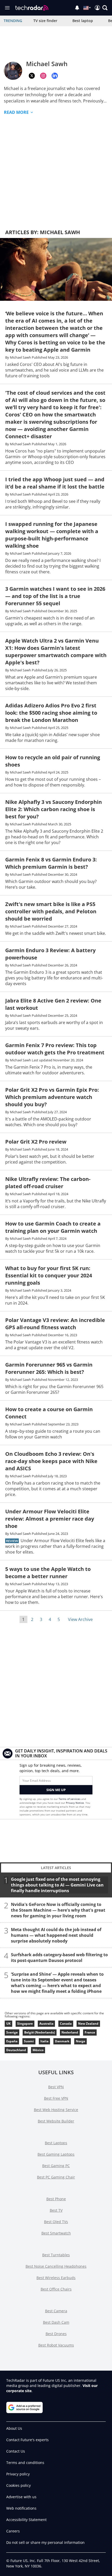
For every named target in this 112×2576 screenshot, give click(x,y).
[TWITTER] (32, 76)
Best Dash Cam (56, 2322)
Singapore (25, 2024)
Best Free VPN (56, 2098)
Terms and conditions (25, 2463)
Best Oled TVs (56, 2222)
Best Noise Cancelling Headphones (56, 2266)
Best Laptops (56, 2143)
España (12, 2041)
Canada (66, 2024)
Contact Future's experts (27, 2440)
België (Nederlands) (40, 2032)
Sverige (12, 2032)
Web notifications (21, 2508)
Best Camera (56, 2311)
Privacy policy (18, 2474)
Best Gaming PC (56, 2166)
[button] (105, 8)
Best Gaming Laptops (56, 2154)
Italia (44, 2041)
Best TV (56, 2210)
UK (8, 2024)
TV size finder (45, 21)
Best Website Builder (56, 2121)
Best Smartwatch (56, 2233)
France (90, 2032)
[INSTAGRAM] (43, 76)
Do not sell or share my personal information (45, 2542)
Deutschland (16, 2050)
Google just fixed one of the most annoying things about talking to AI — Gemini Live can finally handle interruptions (57, 1885)
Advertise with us (21, 2497)
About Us (14, 2428)
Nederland (70, 2032)
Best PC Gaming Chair (56, 2177)
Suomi (29, 2041)
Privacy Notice (75, 1803)
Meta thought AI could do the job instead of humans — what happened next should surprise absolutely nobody (56, 1935)
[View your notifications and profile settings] (77, 8)
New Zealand (88, 2024)
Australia (46, 2024)
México (38, 2050)
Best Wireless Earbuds (56, 2278)
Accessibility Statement (26, 2520)
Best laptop (83, 21)
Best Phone (56, 2199)
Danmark (62, 2041)
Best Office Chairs (56, 2289)
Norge (80, 2041)
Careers (13, 2531)
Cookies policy (18, 2485)
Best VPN (56, 2087)
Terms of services (70, 1799)
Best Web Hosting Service (56, 2110)
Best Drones (56, 2334)
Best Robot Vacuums (56, 2345)
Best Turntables (56, 2255)
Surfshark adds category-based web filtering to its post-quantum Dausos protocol (59, 1958)
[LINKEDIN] (55, 76)
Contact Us (16, 2451)
